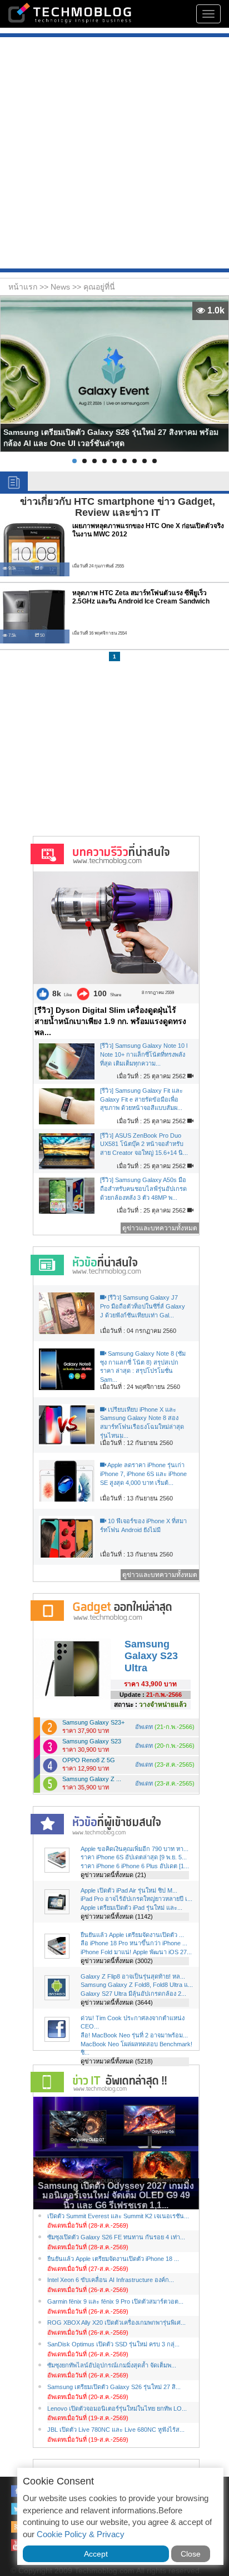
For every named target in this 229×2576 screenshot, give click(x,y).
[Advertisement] (114, 154)
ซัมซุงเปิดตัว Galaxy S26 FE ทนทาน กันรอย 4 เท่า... (116, 2237)
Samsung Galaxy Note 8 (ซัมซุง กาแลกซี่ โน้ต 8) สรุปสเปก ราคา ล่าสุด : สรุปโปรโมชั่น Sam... (143, 1366)
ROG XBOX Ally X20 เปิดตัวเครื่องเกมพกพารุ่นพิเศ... (116, 2323)
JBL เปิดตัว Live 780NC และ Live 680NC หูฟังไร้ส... (116, 2430)
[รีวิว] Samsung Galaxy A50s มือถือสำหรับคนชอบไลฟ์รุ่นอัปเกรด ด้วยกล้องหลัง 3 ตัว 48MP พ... (143, 1188)
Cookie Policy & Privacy (81, 2534)
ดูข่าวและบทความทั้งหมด (160, 1228)
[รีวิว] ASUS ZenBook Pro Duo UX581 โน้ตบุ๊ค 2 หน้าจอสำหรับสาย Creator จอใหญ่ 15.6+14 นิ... (144, 1144)
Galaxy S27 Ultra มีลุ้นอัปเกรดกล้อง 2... (133, 1994)
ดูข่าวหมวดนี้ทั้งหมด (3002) (117, 1961)
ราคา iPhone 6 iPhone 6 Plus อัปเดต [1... (135, 1866)
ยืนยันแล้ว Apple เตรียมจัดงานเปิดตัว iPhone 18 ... (113, 2259)
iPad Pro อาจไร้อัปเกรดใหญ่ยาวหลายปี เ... (136, 1899)
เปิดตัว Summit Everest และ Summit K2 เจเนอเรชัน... (118, 2216)
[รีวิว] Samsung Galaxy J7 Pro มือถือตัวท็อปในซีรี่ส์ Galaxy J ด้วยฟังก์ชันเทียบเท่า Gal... (143, 1306)
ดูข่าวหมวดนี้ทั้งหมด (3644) (117, 2002)
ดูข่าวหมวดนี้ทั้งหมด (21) (113, 1875)
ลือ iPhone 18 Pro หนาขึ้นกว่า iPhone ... (134, 1943)
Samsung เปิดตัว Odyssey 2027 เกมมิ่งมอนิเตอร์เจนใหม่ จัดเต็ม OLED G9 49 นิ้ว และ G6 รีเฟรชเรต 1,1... (116, 2195)
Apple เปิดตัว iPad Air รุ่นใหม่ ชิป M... (129, 1890)
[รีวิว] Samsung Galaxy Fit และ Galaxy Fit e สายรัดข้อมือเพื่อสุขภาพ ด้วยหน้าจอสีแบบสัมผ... (141, 1099)
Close (191, 2554)
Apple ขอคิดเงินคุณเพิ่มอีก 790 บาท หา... (135, 1849)
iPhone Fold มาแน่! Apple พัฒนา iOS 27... (136, 1952)
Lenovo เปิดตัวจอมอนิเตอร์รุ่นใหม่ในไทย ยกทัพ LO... (117, 2408)
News (61, 287)
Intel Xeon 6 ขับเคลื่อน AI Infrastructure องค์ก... (111, 2280)
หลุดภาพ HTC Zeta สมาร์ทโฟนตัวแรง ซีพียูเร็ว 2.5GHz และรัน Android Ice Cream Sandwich (141, 597)
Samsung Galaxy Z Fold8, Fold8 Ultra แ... (137, 1985)
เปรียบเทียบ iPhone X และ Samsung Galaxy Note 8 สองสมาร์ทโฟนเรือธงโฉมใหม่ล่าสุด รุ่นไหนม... (142, 1423)
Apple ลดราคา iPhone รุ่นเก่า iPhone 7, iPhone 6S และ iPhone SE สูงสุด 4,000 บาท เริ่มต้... (143, 1474)
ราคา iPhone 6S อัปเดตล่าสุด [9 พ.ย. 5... (134, 1857)
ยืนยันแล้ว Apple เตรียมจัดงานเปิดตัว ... (132, 1935)
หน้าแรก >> (29, 287)
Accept (96, 2554)
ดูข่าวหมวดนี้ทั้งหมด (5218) (117, 2061)
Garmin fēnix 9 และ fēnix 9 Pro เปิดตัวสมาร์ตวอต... (115, 2301)
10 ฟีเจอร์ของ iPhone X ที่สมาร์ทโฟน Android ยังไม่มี (143, 1525)
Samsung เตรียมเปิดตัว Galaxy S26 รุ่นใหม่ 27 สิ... (114, 2387)
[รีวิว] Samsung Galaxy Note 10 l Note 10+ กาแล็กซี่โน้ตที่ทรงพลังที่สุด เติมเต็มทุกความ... (144, 1054)
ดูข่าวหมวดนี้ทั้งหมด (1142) (117, 1916)
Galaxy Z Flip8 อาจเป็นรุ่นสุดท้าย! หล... (133, 1976)
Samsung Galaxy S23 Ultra (151, 1656)
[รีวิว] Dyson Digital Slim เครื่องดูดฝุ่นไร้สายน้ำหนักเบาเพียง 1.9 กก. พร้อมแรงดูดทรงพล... (110, 1021)
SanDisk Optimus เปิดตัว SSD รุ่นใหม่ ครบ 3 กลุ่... (113, 2344)
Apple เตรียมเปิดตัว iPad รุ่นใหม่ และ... (131, 1908)
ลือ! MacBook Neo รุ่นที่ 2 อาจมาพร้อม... (134, 2035)
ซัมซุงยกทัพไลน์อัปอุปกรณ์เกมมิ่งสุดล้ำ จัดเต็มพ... (112, 2365)
